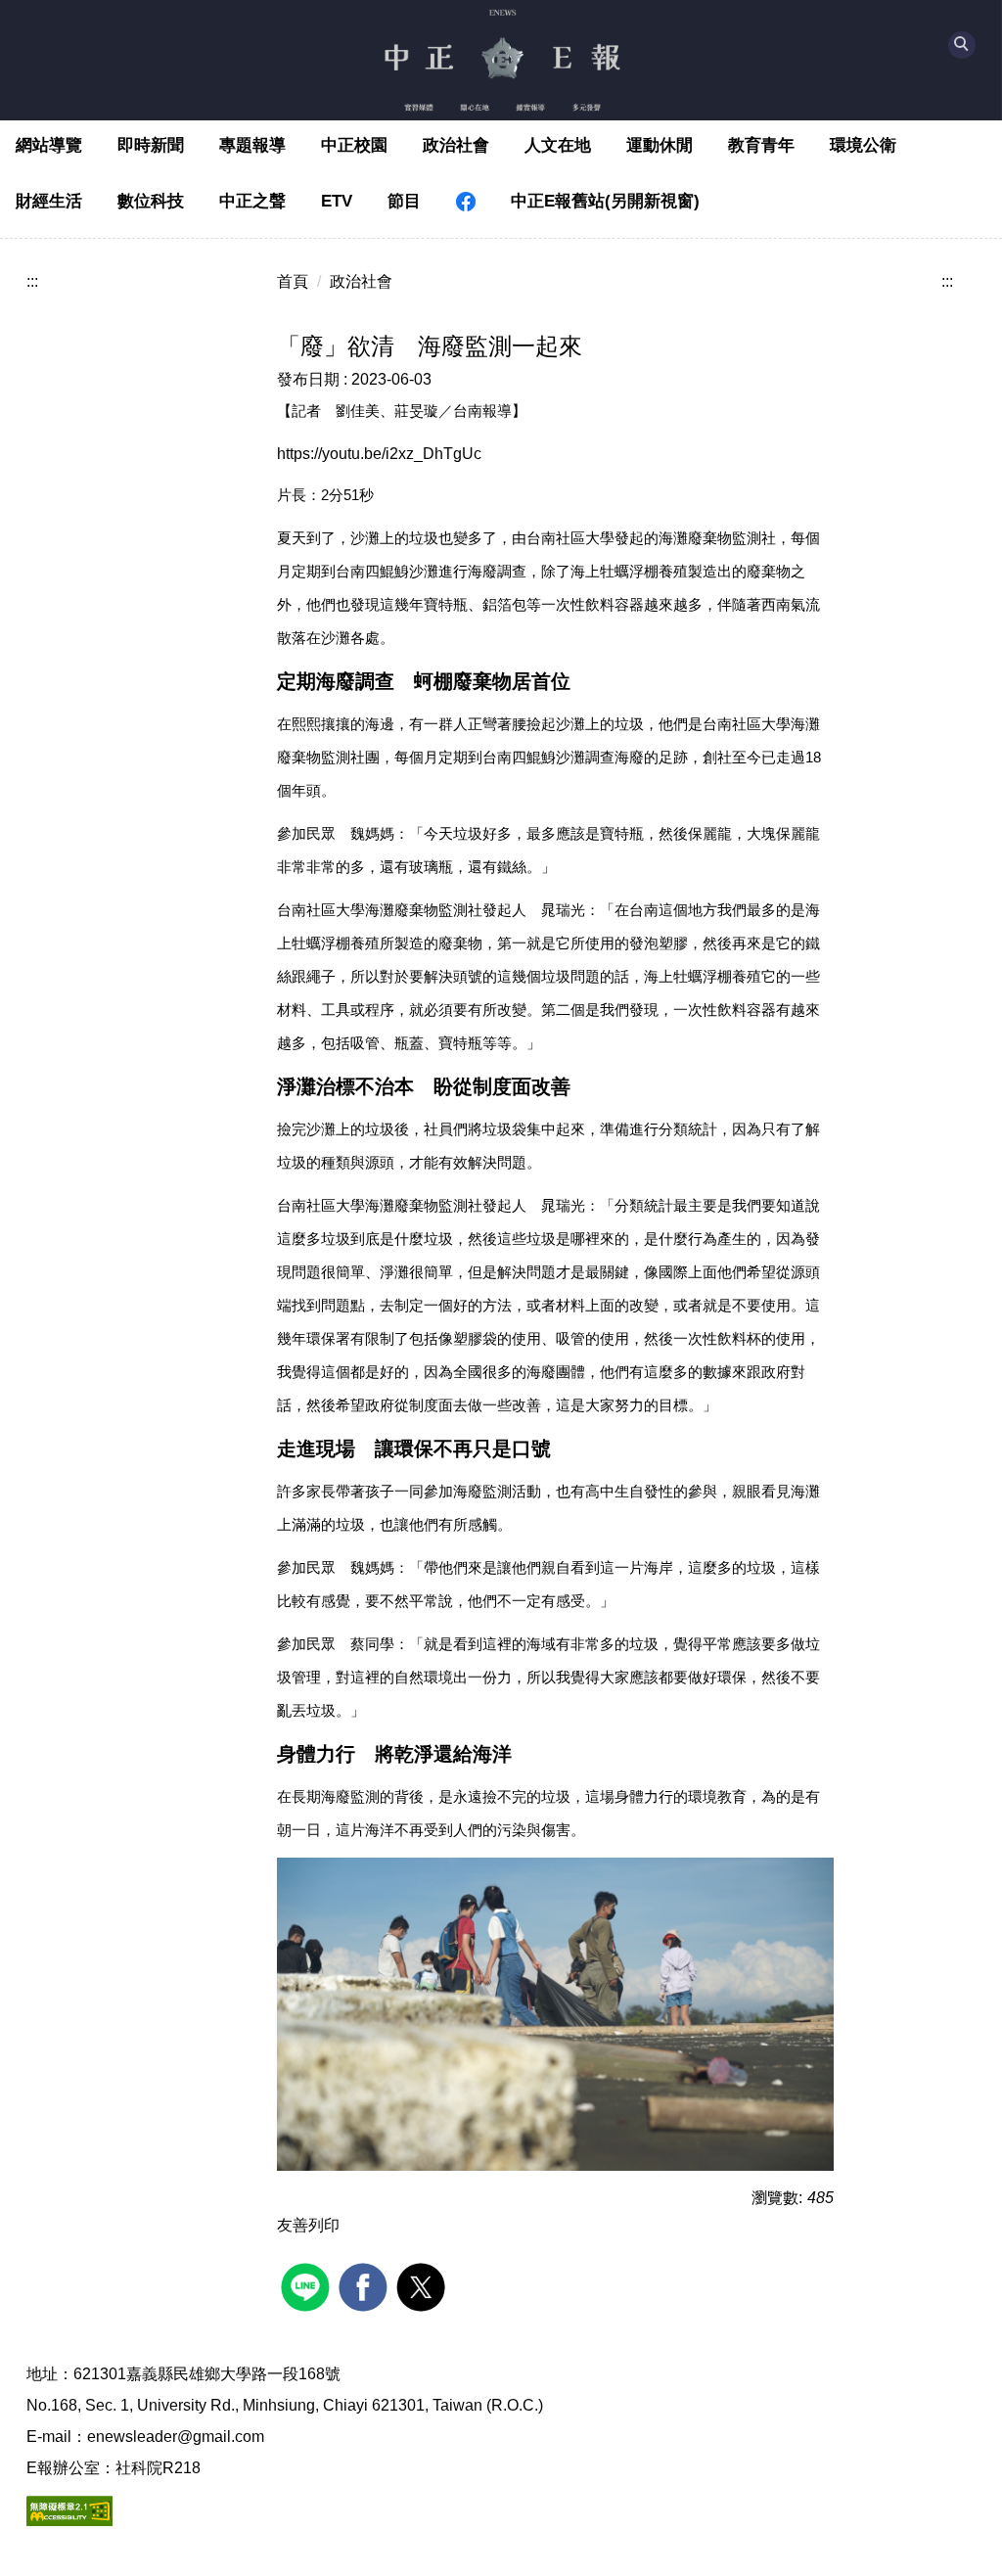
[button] (962, 45)
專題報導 (252, 145)
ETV (337, 201)
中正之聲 (252, 201)
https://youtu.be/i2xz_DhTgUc (379, 454)
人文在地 (558, 145)
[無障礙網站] (69, 2509)
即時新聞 (151, 145)
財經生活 (49, 201)
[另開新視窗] (466, 202)
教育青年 (761, 145)
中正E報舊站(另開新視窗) (605, 201)
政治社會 (456, 145)
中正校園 (354, 145)
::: (32, 281)
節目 (404, 201)
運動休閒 (660, 145)
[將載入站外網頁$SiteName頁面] (308, 2285)
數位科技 (151, 201)
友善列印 (308, 2225)
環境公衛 (863, 145)
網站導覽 (49, 145)
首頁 (293, 281)
